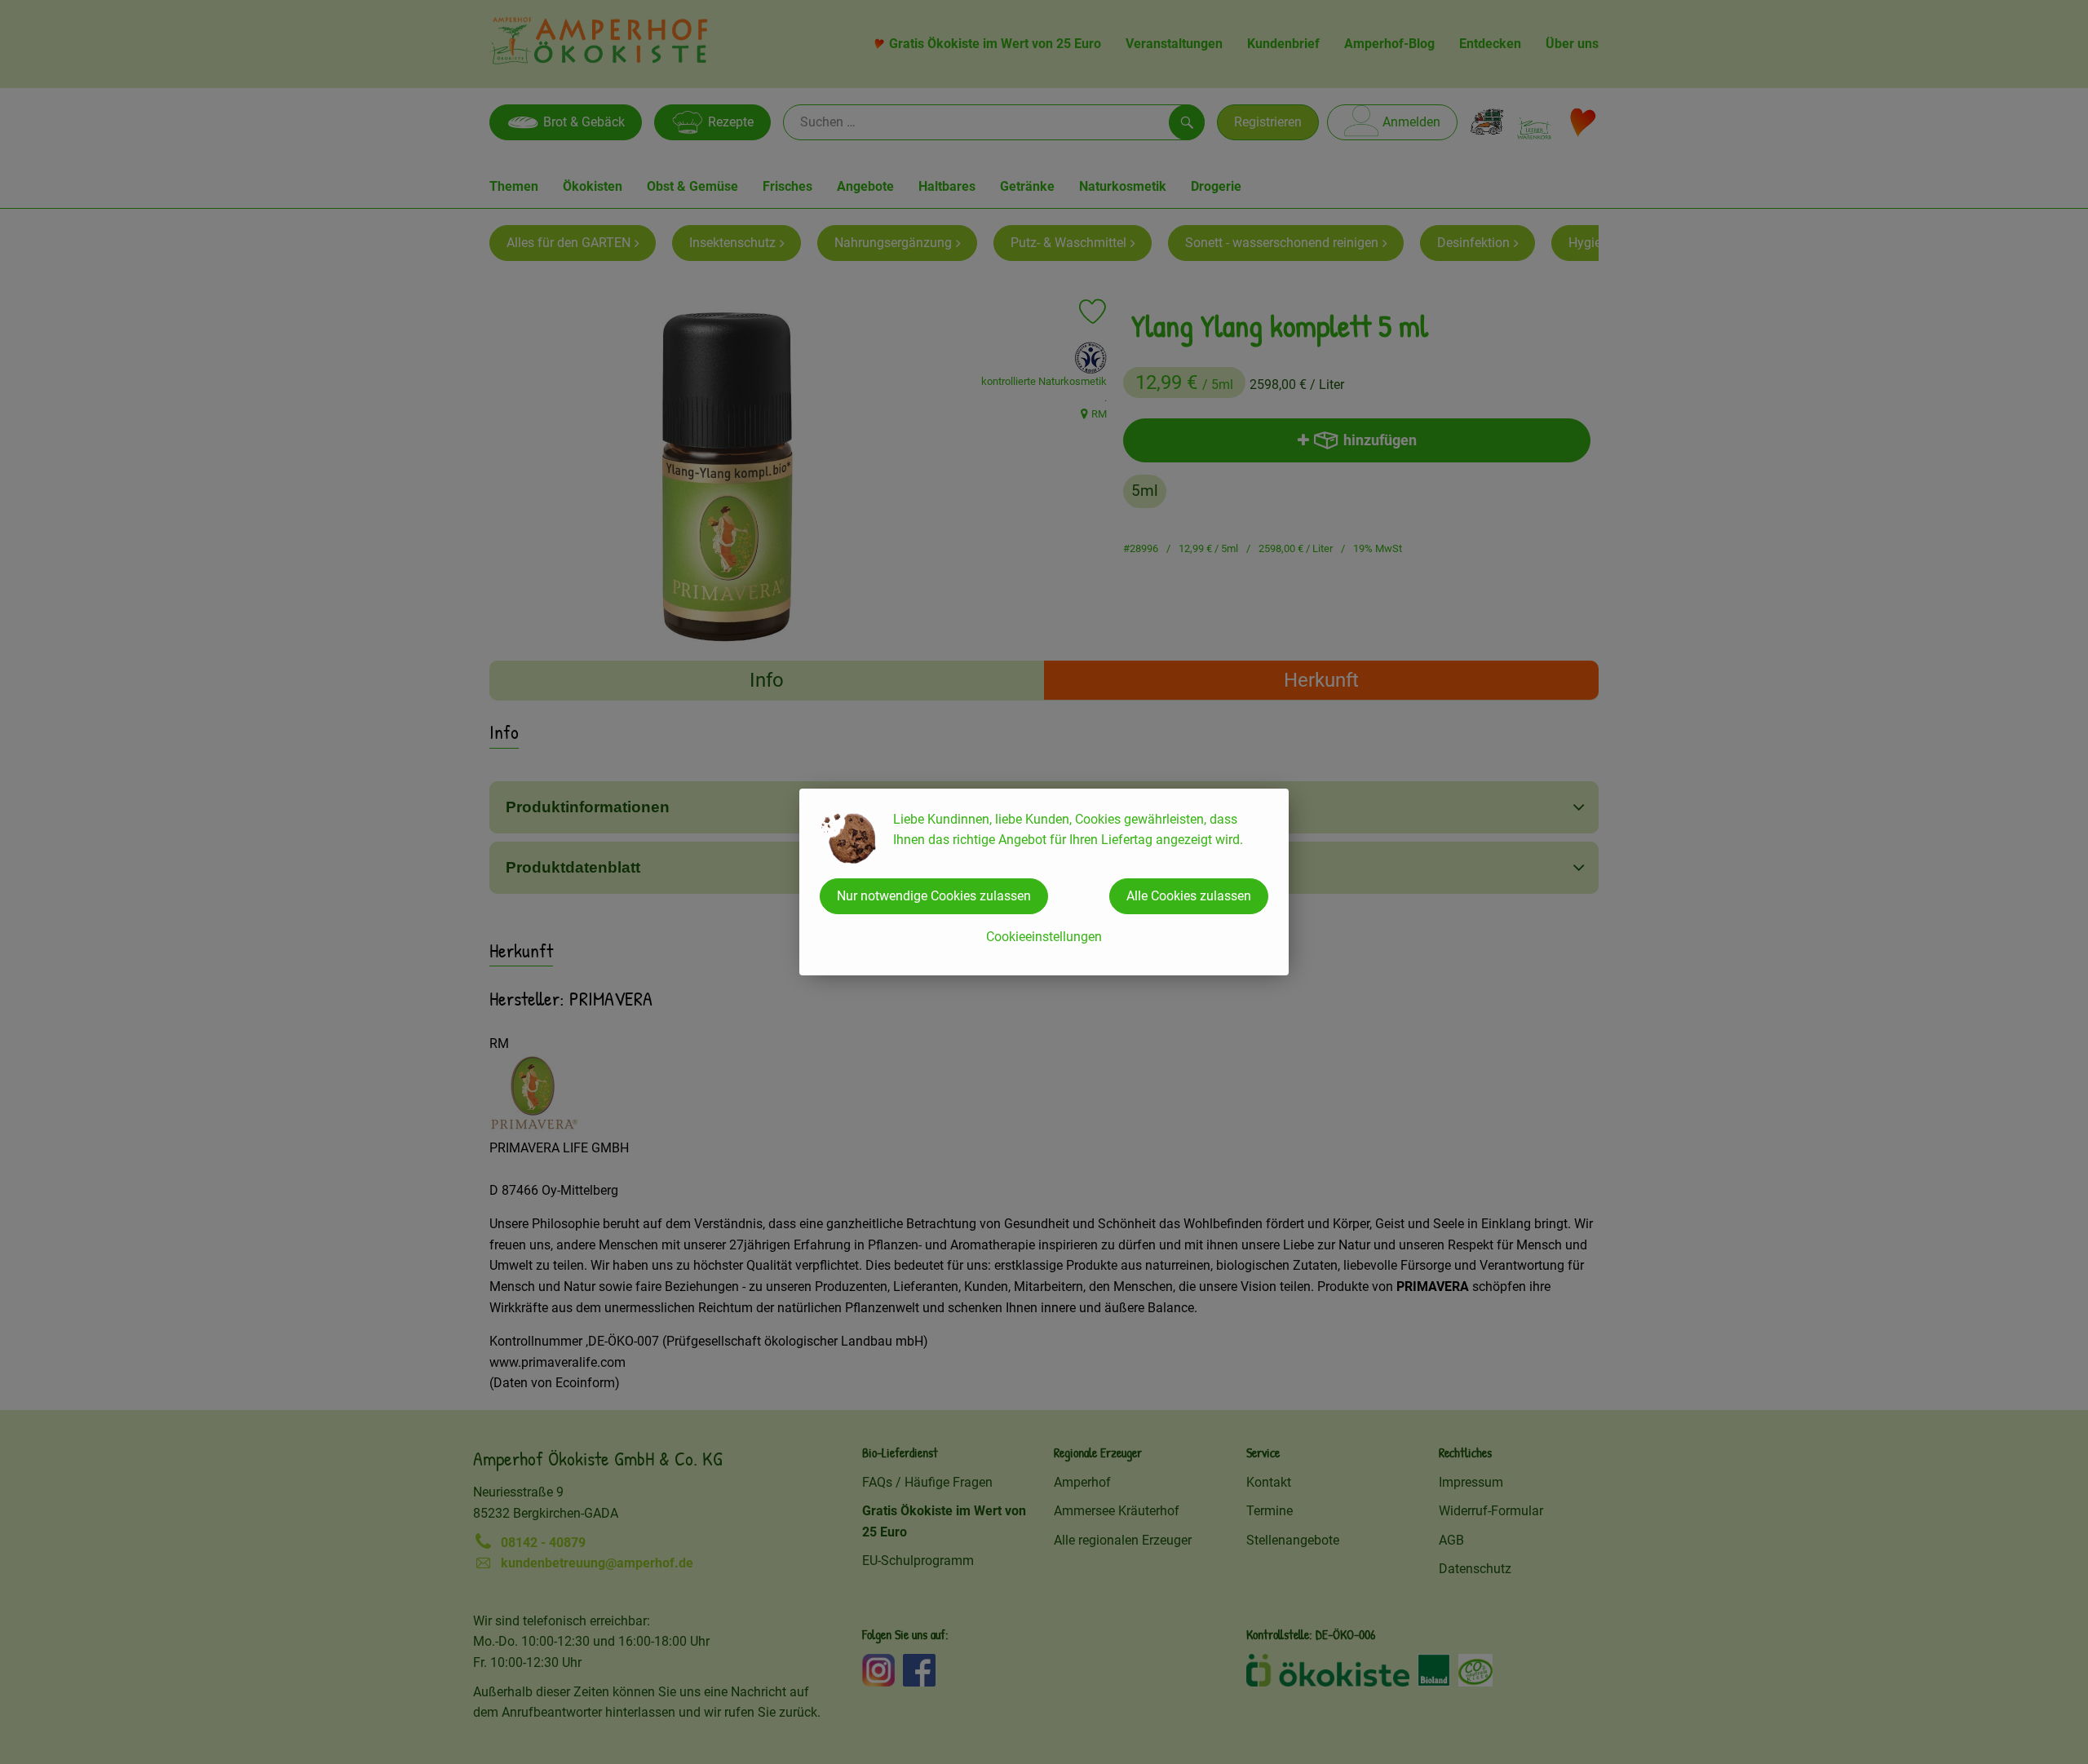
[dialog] (1044, 882)
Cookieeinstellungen (1044, 937)
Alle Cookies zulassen (1189, 896)
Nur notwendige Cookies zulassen (934, 896)
